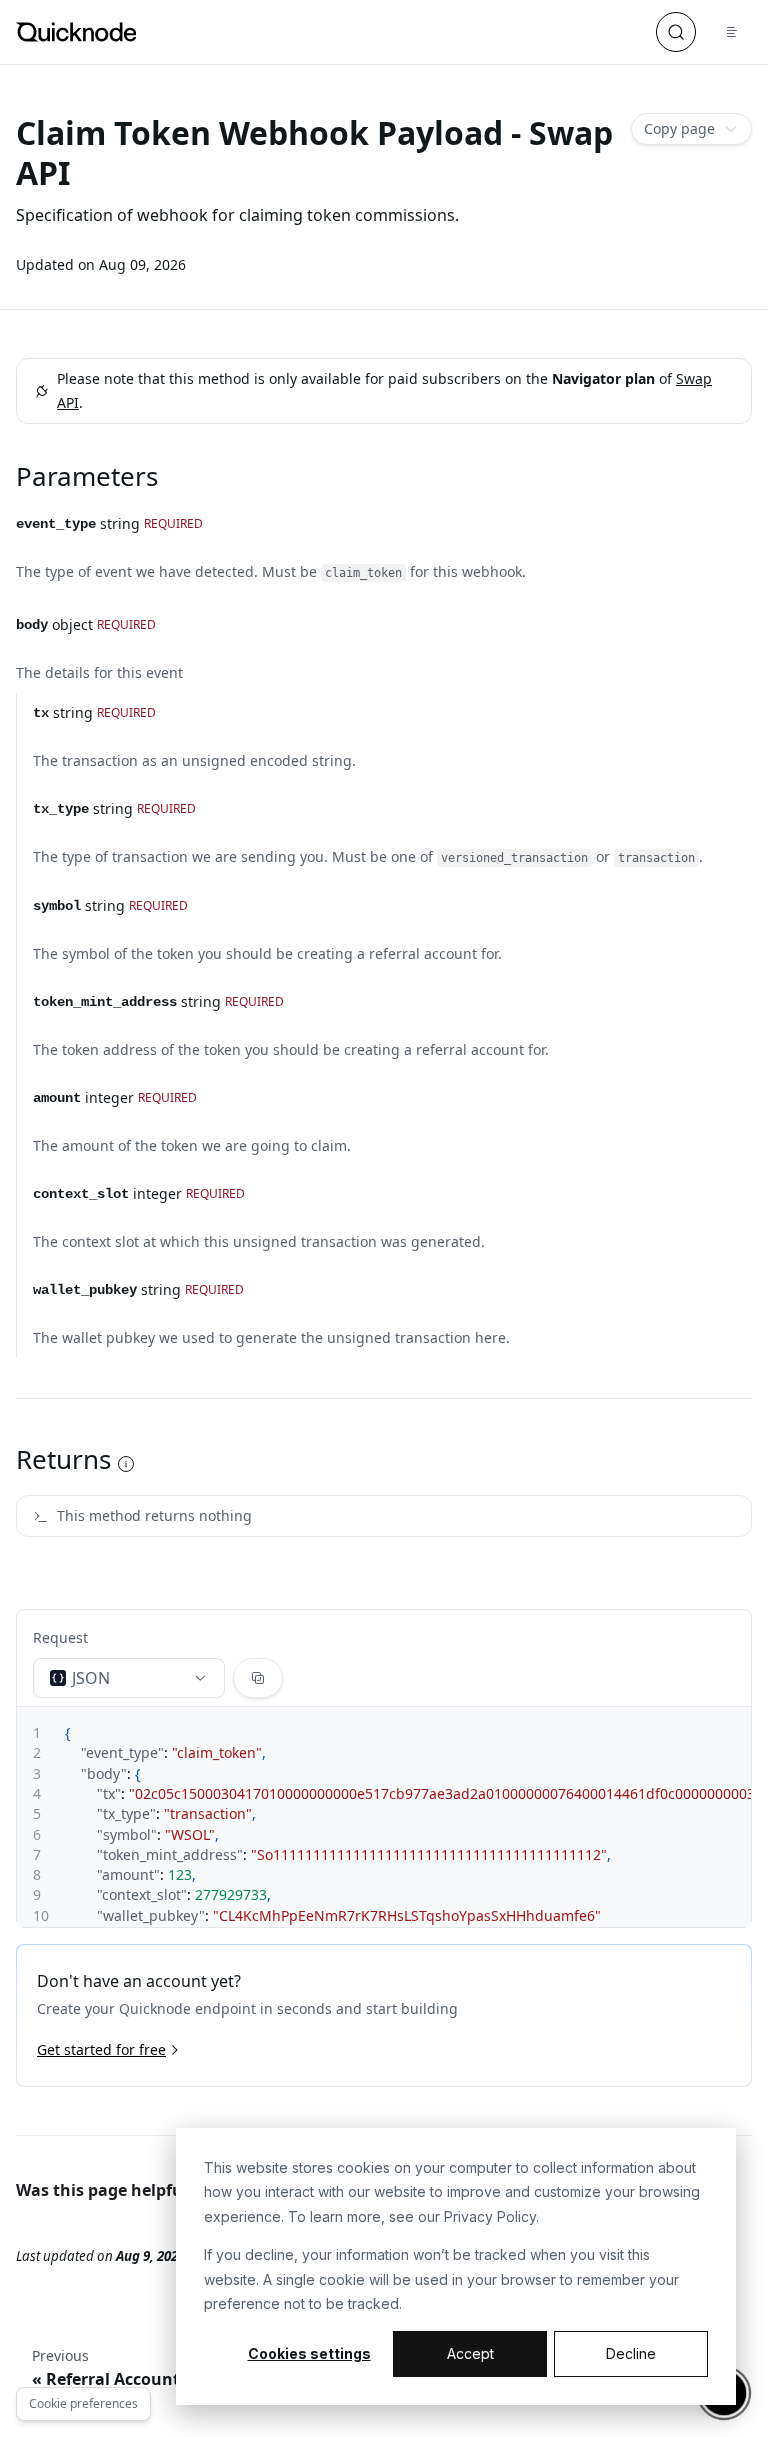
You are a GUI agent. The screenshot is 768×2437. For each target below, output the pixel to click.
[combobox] (129, 1678)
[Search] (676, 32)
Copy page (679, 128)
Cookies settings (309, 2353)
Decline (631, 2353)
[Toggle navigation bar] (732, 32)
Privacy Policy (490, 2216)
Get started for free (101, 2049)
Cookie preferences (83, 2403)
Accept (470, 2353)
